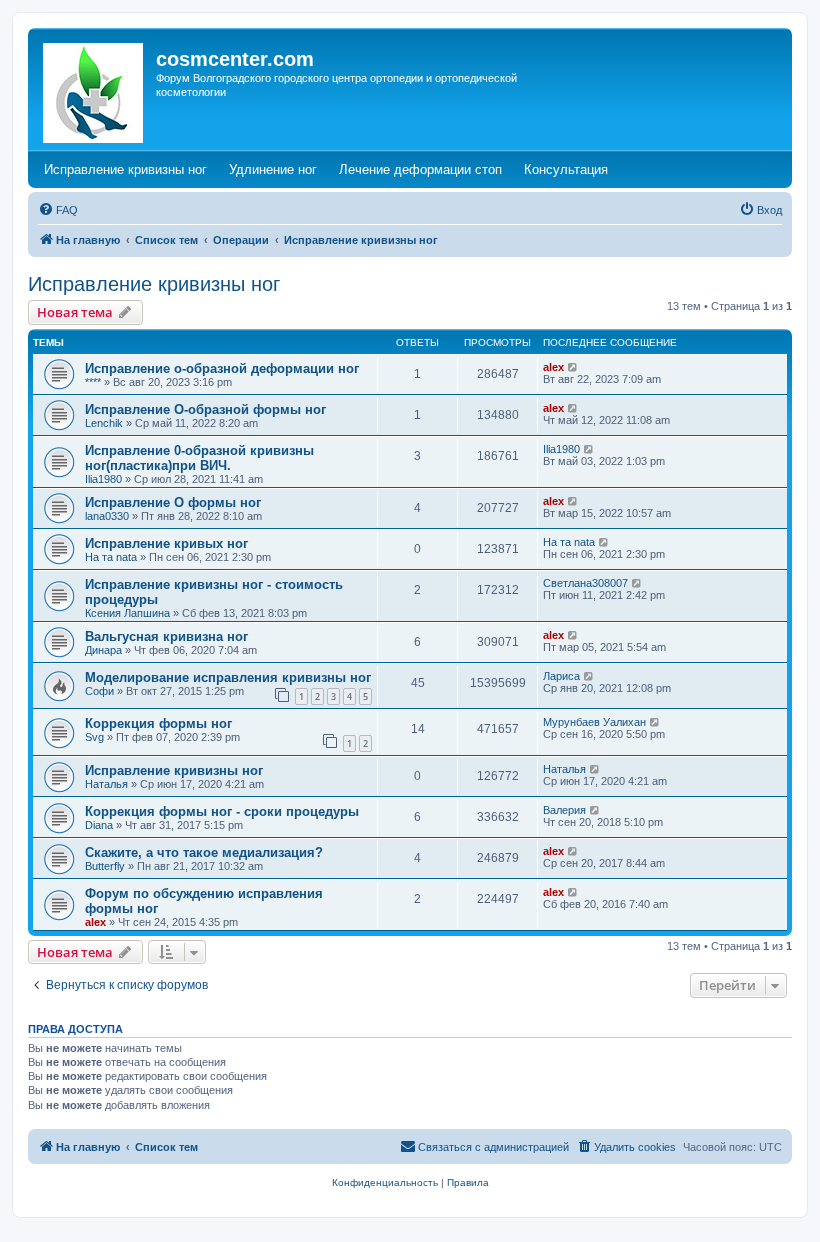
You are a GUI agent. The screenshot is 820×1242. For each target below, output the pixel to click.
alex (553, 367)
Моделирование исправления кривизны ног (228, 677)
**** (93, 382)
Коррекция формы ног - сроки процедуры (222, 811)
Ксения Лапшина (127, 613)
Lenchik (104, 423)
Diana (99, 825)
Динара (103, 650)
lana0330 (107, 516)
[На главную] (94, 89)
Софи (99, 691)
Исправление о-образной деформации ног (222, 368)
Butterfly (105, 866)
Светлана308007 (585, 583)
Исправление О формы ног (173, 502)
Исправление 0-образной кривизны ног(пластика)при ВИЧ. (199, 458)
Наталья (106, 784)
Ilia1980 (103, 479)
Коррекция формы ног (158, 723)
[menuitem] (58, 210)
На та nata (111, 557)
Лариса (561, 676)
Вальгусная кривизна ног (166, 636)
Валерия (564, 810)
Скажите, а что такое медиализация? (204, 852)
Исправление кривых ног (166, 543)
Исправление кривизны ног (154, 284)
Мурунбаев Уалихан (594, 722)
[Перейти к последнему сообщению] (573, 367)
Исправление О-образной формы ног (205, 409)
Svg (94, 737)
